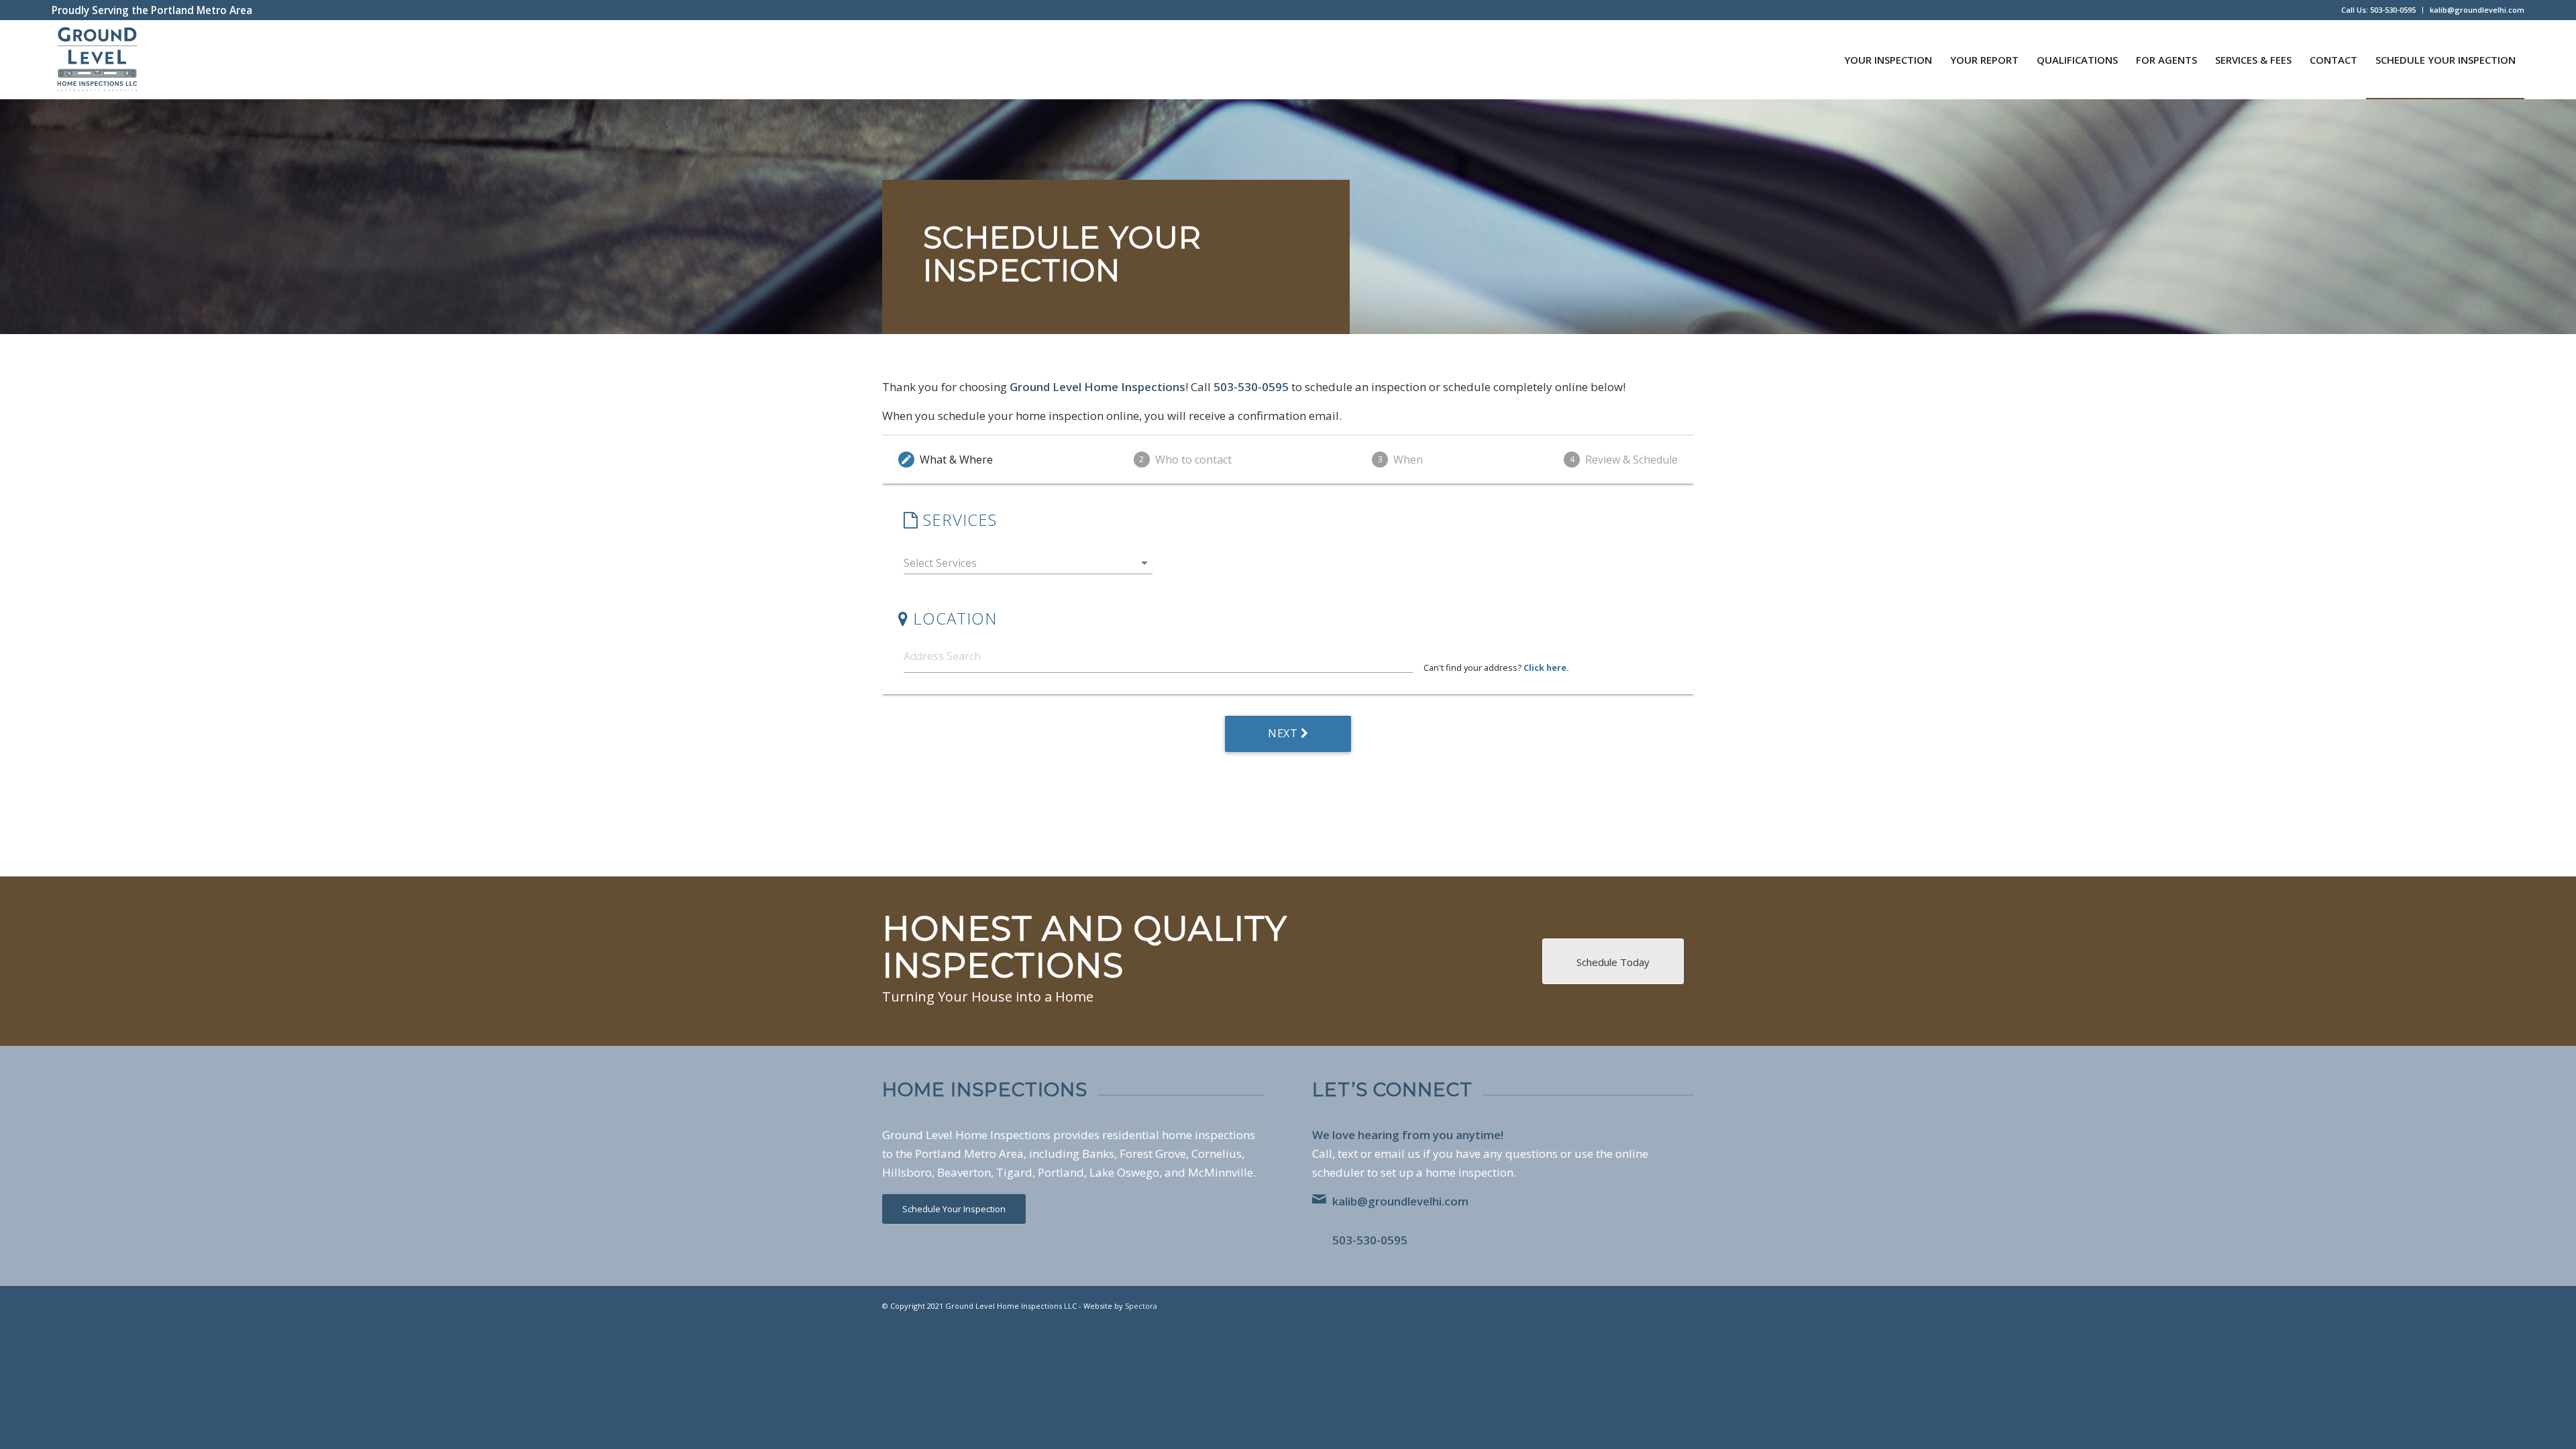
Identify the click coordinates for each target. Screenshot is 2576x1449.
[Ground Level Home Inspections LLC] (97, 60)
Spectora (1141, 1306)
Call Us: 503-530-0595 (2378, 10)
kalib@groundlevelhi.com (2477, 10)
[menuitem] (2379, 10)
